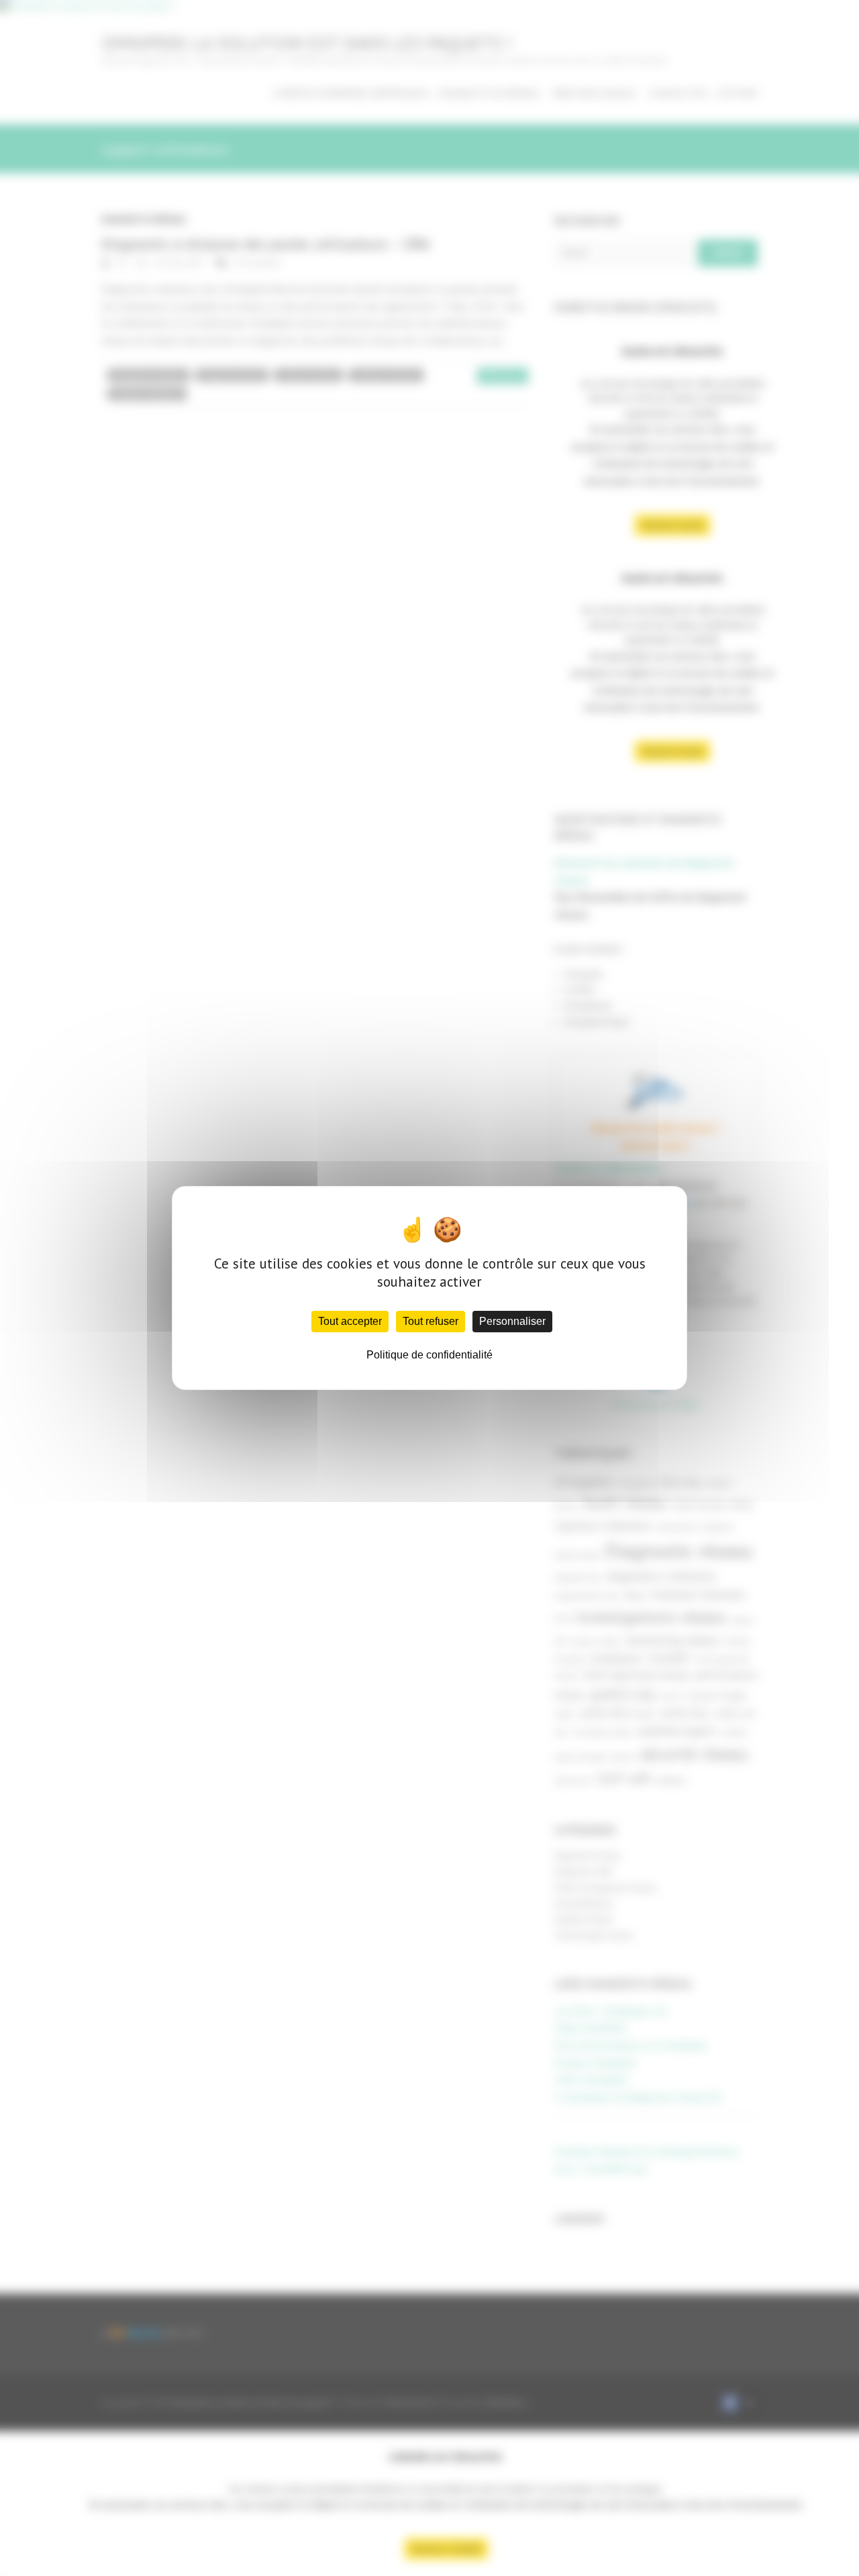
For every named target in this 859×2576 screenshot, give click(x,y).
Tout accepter (350, 1321)
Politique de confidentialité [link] (429, 1355)
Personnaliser (512, 1321)
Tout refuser (431, 1321)
